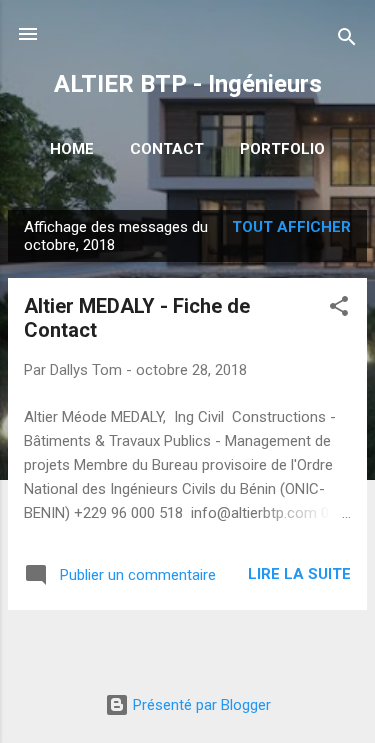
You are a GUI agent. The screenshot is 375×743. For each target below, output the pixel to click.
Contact (167, 149)
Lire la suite (299, 574)
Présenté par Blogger (200, 705)
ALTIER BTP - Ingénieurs (188, 84)
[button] (339, 309)
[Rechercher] (347, 40)
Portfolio (282, 149)
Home (72, 149)
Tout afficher (291, 227)
